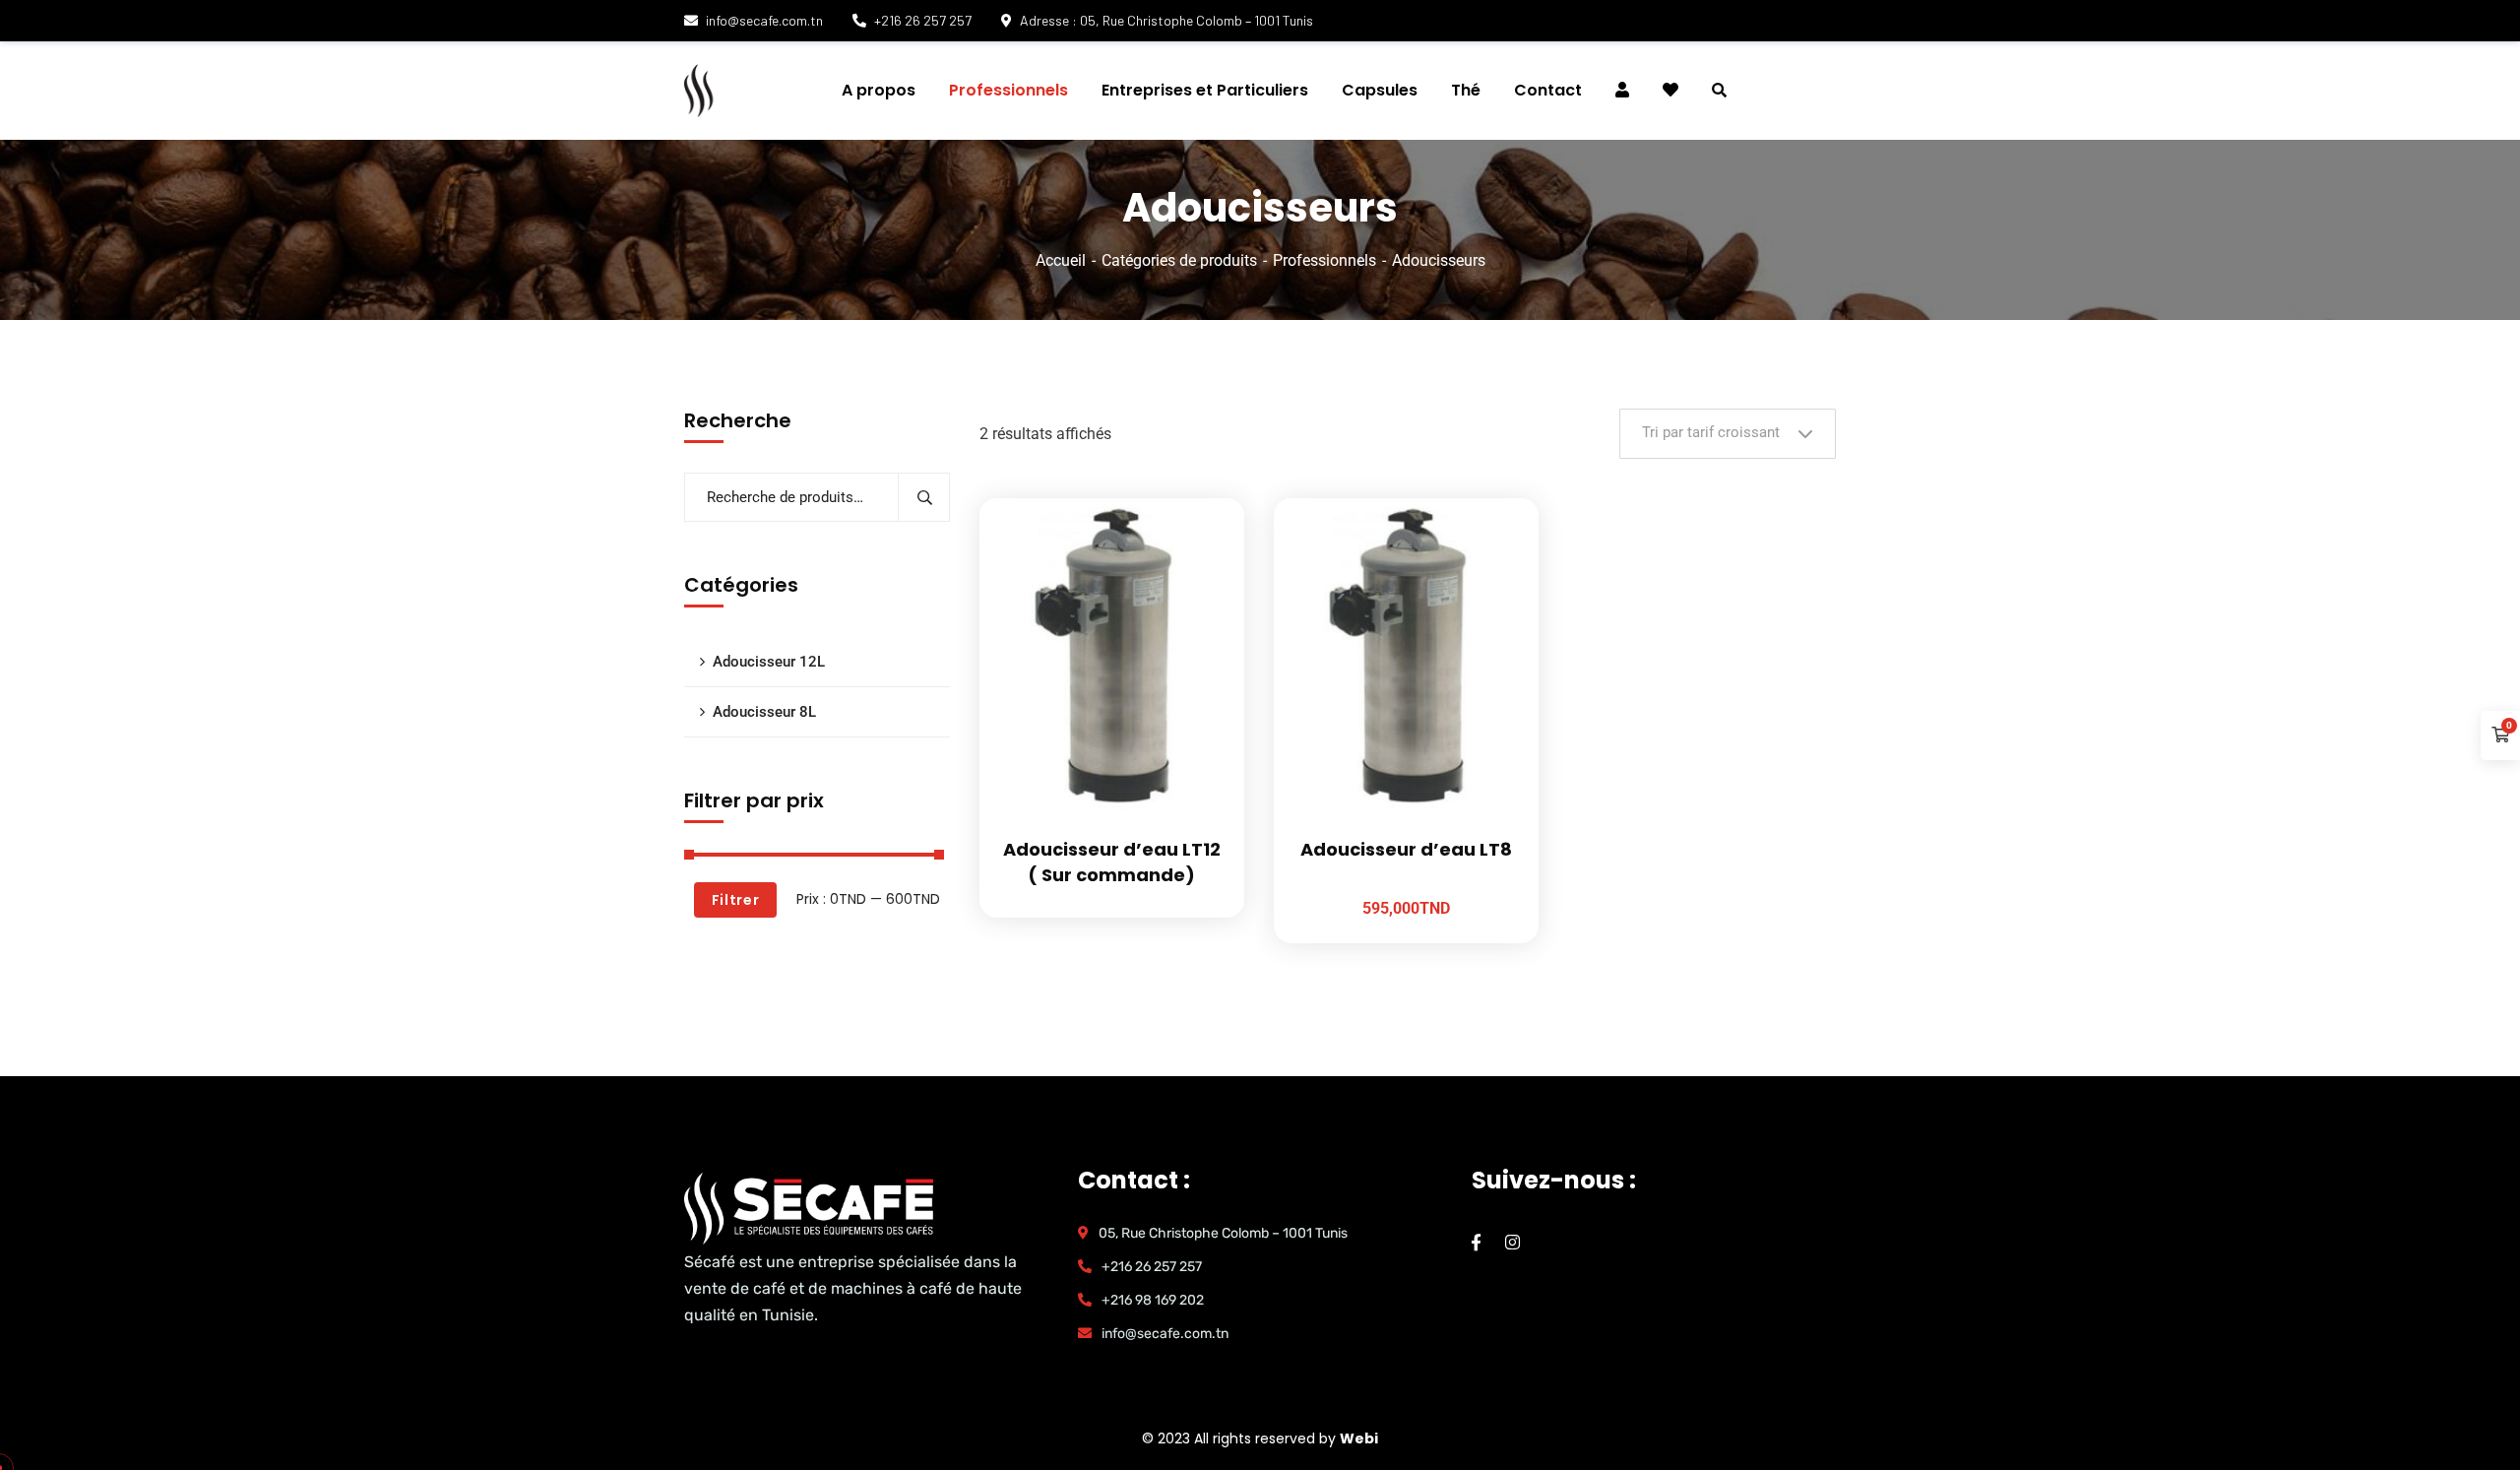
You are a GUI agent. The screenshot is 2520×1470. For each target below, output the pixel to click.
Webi (1359, 1438)
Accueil (1061, 260)
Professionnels (1324, 260)
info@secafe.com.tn (764, 20)
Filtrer (736, 900)
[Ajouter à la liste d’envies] (1205, 547)
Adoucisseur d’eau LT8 (1406, 849)
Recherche (924, 497)
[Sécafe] (801, 91)
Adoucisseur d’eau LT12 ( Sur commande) (1112, 862)
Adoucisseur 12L (769, 662)
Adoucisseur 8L (764, 712)
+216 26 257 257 (923, 20)
